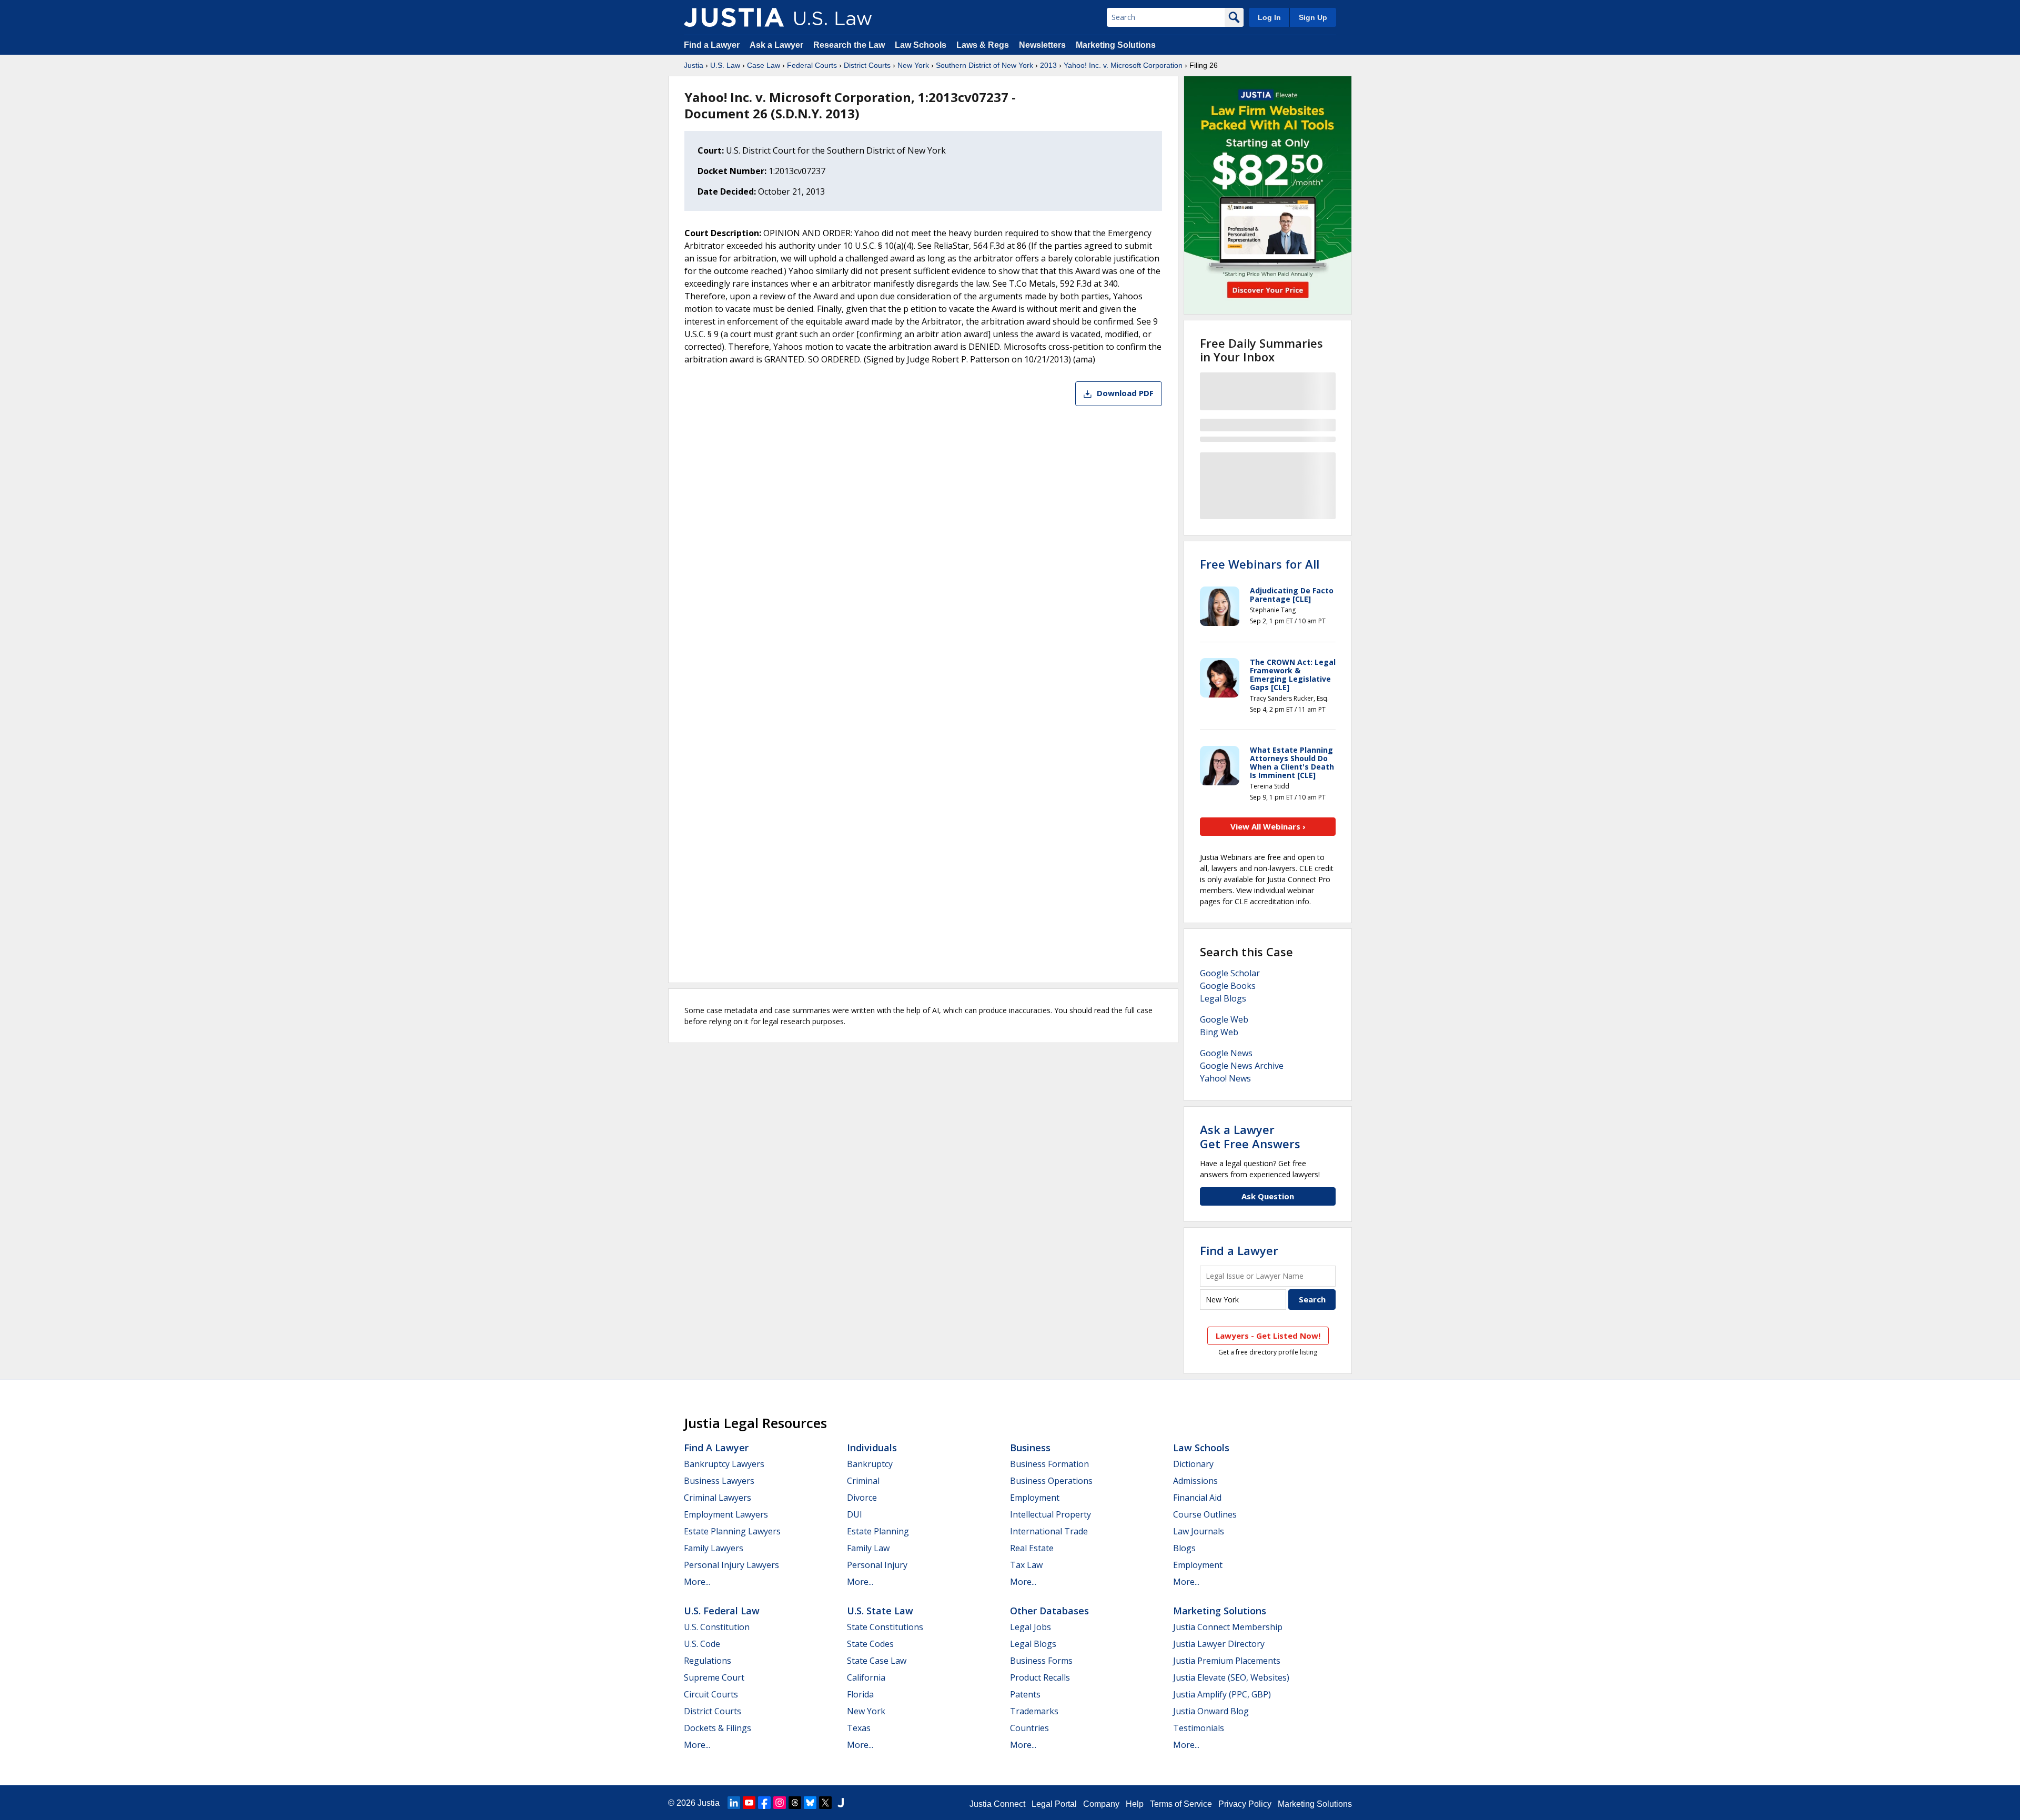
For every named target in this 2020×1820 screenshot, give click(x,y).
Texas (859, 1728)
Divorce (862, 1498)
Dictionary (1193, 1464)
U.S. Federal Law (722, 1611)
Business (1030, 1448)
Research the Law (849, 45)
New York (913, 65)
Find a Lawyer (712, 45)
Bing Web (1219, 1032)
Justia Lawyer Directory (1219, 1644)
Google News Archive (1242, 1066)
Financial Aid (1197, 1498)
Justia (694, 65)
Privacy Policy (1245, 1804)
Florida (860, 1694)
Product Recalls (1040, 1677)
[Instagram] (780, 1803)
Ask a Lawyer (777, 45)
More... (697, 1582)
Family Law (868, 1548)
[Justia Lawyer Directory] (841, 1803)
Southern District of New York (984, 65)
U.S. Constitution (717, 1627)
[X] (825, 1803)
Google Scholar (1230, 973)
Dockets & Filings (718, 1728)
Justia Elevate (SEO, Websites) (1231, 1677)
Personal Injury (877, 1565)
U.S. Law (725, 65)
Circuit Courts (711, 1694)
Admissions (1195, 1481)
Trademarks (1034, 1711)
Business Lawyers (719, 1481)
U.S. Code (702, 1644)
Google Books (1228, 986)
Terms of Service (1181, 1804)
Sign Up (1313, 17)
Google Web (1224, 1019)
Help (1135, 1804)
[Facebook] (764, 1803)
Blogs (1184, 1548)
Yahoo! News (1225, 1078)
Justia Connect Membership (1228, 1627)
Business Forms (1041, 1661)
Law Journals (1199, 1531)
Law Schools (921, 45)
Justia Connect (997, 1804)
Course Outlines (1205, 1514)
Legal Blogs (1223, 998)
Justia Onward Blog (1211, 1711)
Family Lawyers (714, 1548)
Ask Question (1268, 1196)
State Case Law (877, 1661)
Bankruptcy (870, 1464)
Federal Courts (812, 65)
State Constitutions (885, 1627)
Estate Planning (878, 1531)
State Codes (870, 1644)
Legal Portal (1054, 1804)
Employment (1035, 1498)
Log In (1269, 17)
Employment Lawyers (726, 1514)
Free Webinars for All (1260, 564)
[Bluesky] (810, 1803)
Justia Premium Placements (1227, 1661)
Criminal (863, 1481)
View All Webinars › (1268, 826)
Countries (1029, 1728)
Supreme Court (714, 1677)
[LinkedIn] (734, 1803)
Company (1101, 1804)
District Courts (867, 65)
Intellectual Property (1051, 1514)
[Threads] (795, 1803)
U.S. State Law (880, 1611)
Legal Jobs (1031, 1627)
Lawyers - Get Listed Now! (1268, 1336)
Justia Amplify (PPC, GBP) (1222, 1694)
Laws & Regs (983, 45)
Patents (1025, 1694)
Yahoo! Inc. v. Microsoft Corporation (1123, 65)
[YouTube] (749, 1803)
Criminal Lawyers (718, 1498)
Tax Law (1026, 1565)
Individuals (872, 1448)
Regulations (708, 1661)
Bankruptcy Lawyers (724, 1464)
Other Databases (1049, 1611)
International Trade (1049, 1531)
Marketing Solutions (1116, 45)
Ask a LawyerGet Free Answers (1250, 1136)
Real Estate (1032, 1548)
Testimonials (1199, 1728)
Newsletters (1042, 45)
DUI (855, 1514)
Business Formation (1049, 1464)
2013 (1048, 65)
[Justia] (734, 17)
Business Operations (1051, 1481)
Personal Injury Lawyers (731, 1565)
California (866, 1677)
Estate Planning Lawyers (732, 1531)
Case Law (764, 65)
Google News (1226, 1053)
